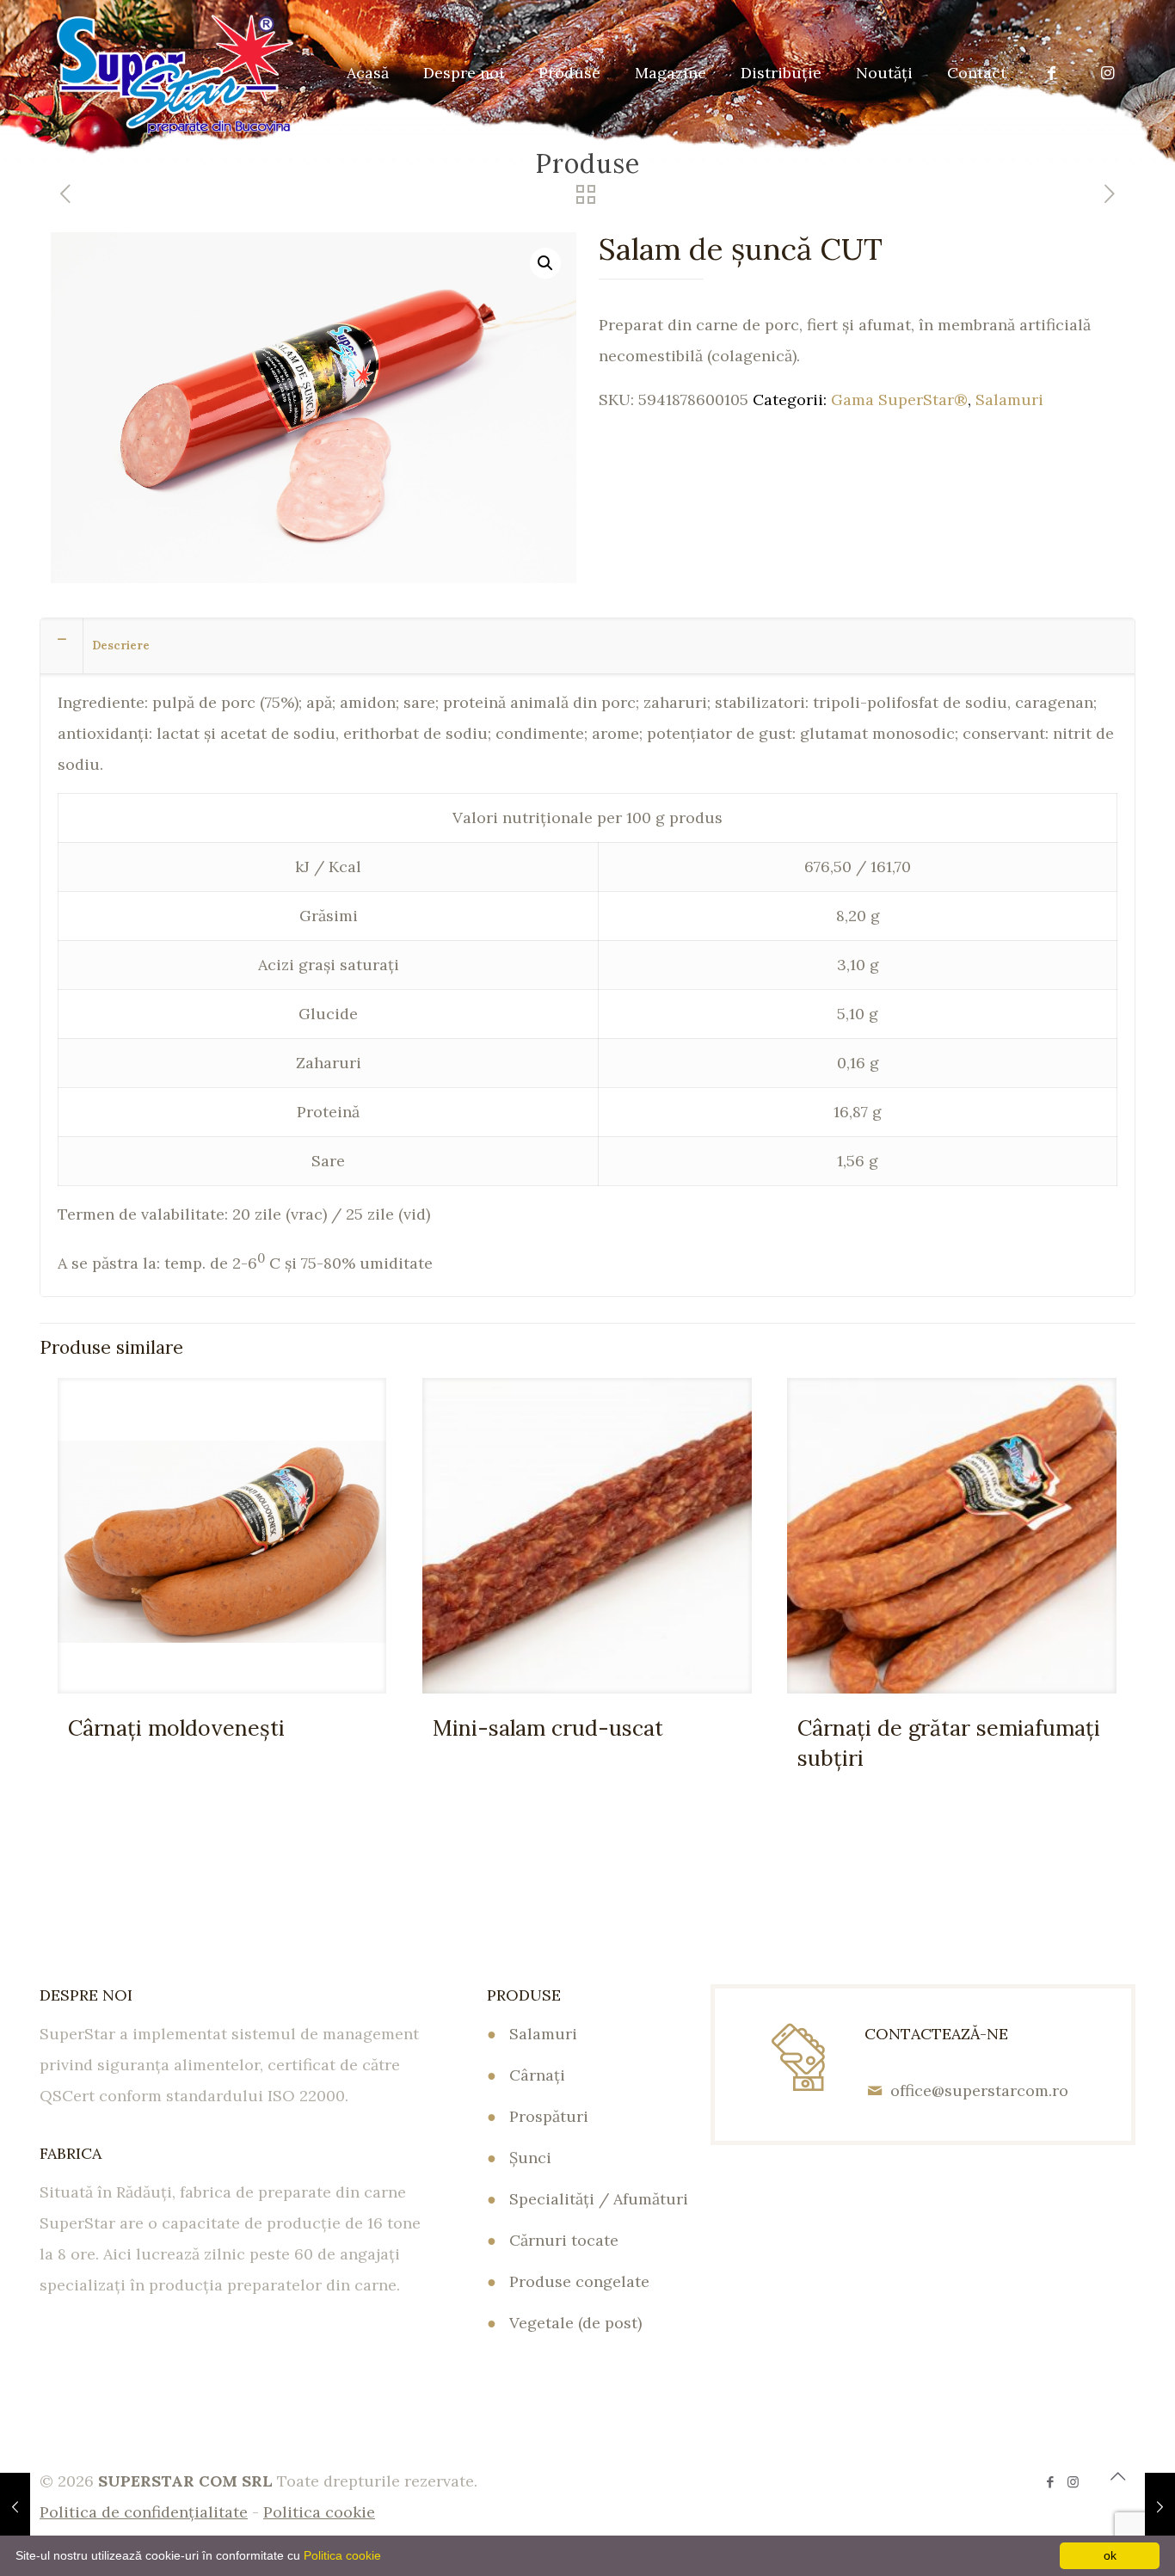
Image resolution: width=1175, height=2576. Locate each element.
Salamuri (1009, 400)
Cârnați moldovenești (176, 1728)
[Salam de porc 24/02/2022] (1160, 2507)
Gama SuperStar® (899, 400)
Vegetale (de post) (575, 2323)
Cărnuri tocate (564, 2240)
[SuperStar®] (175, 73)
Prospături (549, 2116)
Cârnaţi (537, 2075)
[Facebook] (1050, 2482)
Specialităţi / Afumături (599, 2199)
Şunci (530, 2158)
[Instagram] (1073, 2482)
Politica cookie (342, 2555)
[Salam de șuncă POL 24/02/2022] (15, 2507)
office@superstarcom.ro (979, 2090)
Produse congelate (579, 2281)
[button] (545, 263)
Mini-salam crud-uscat (548, 1728)
